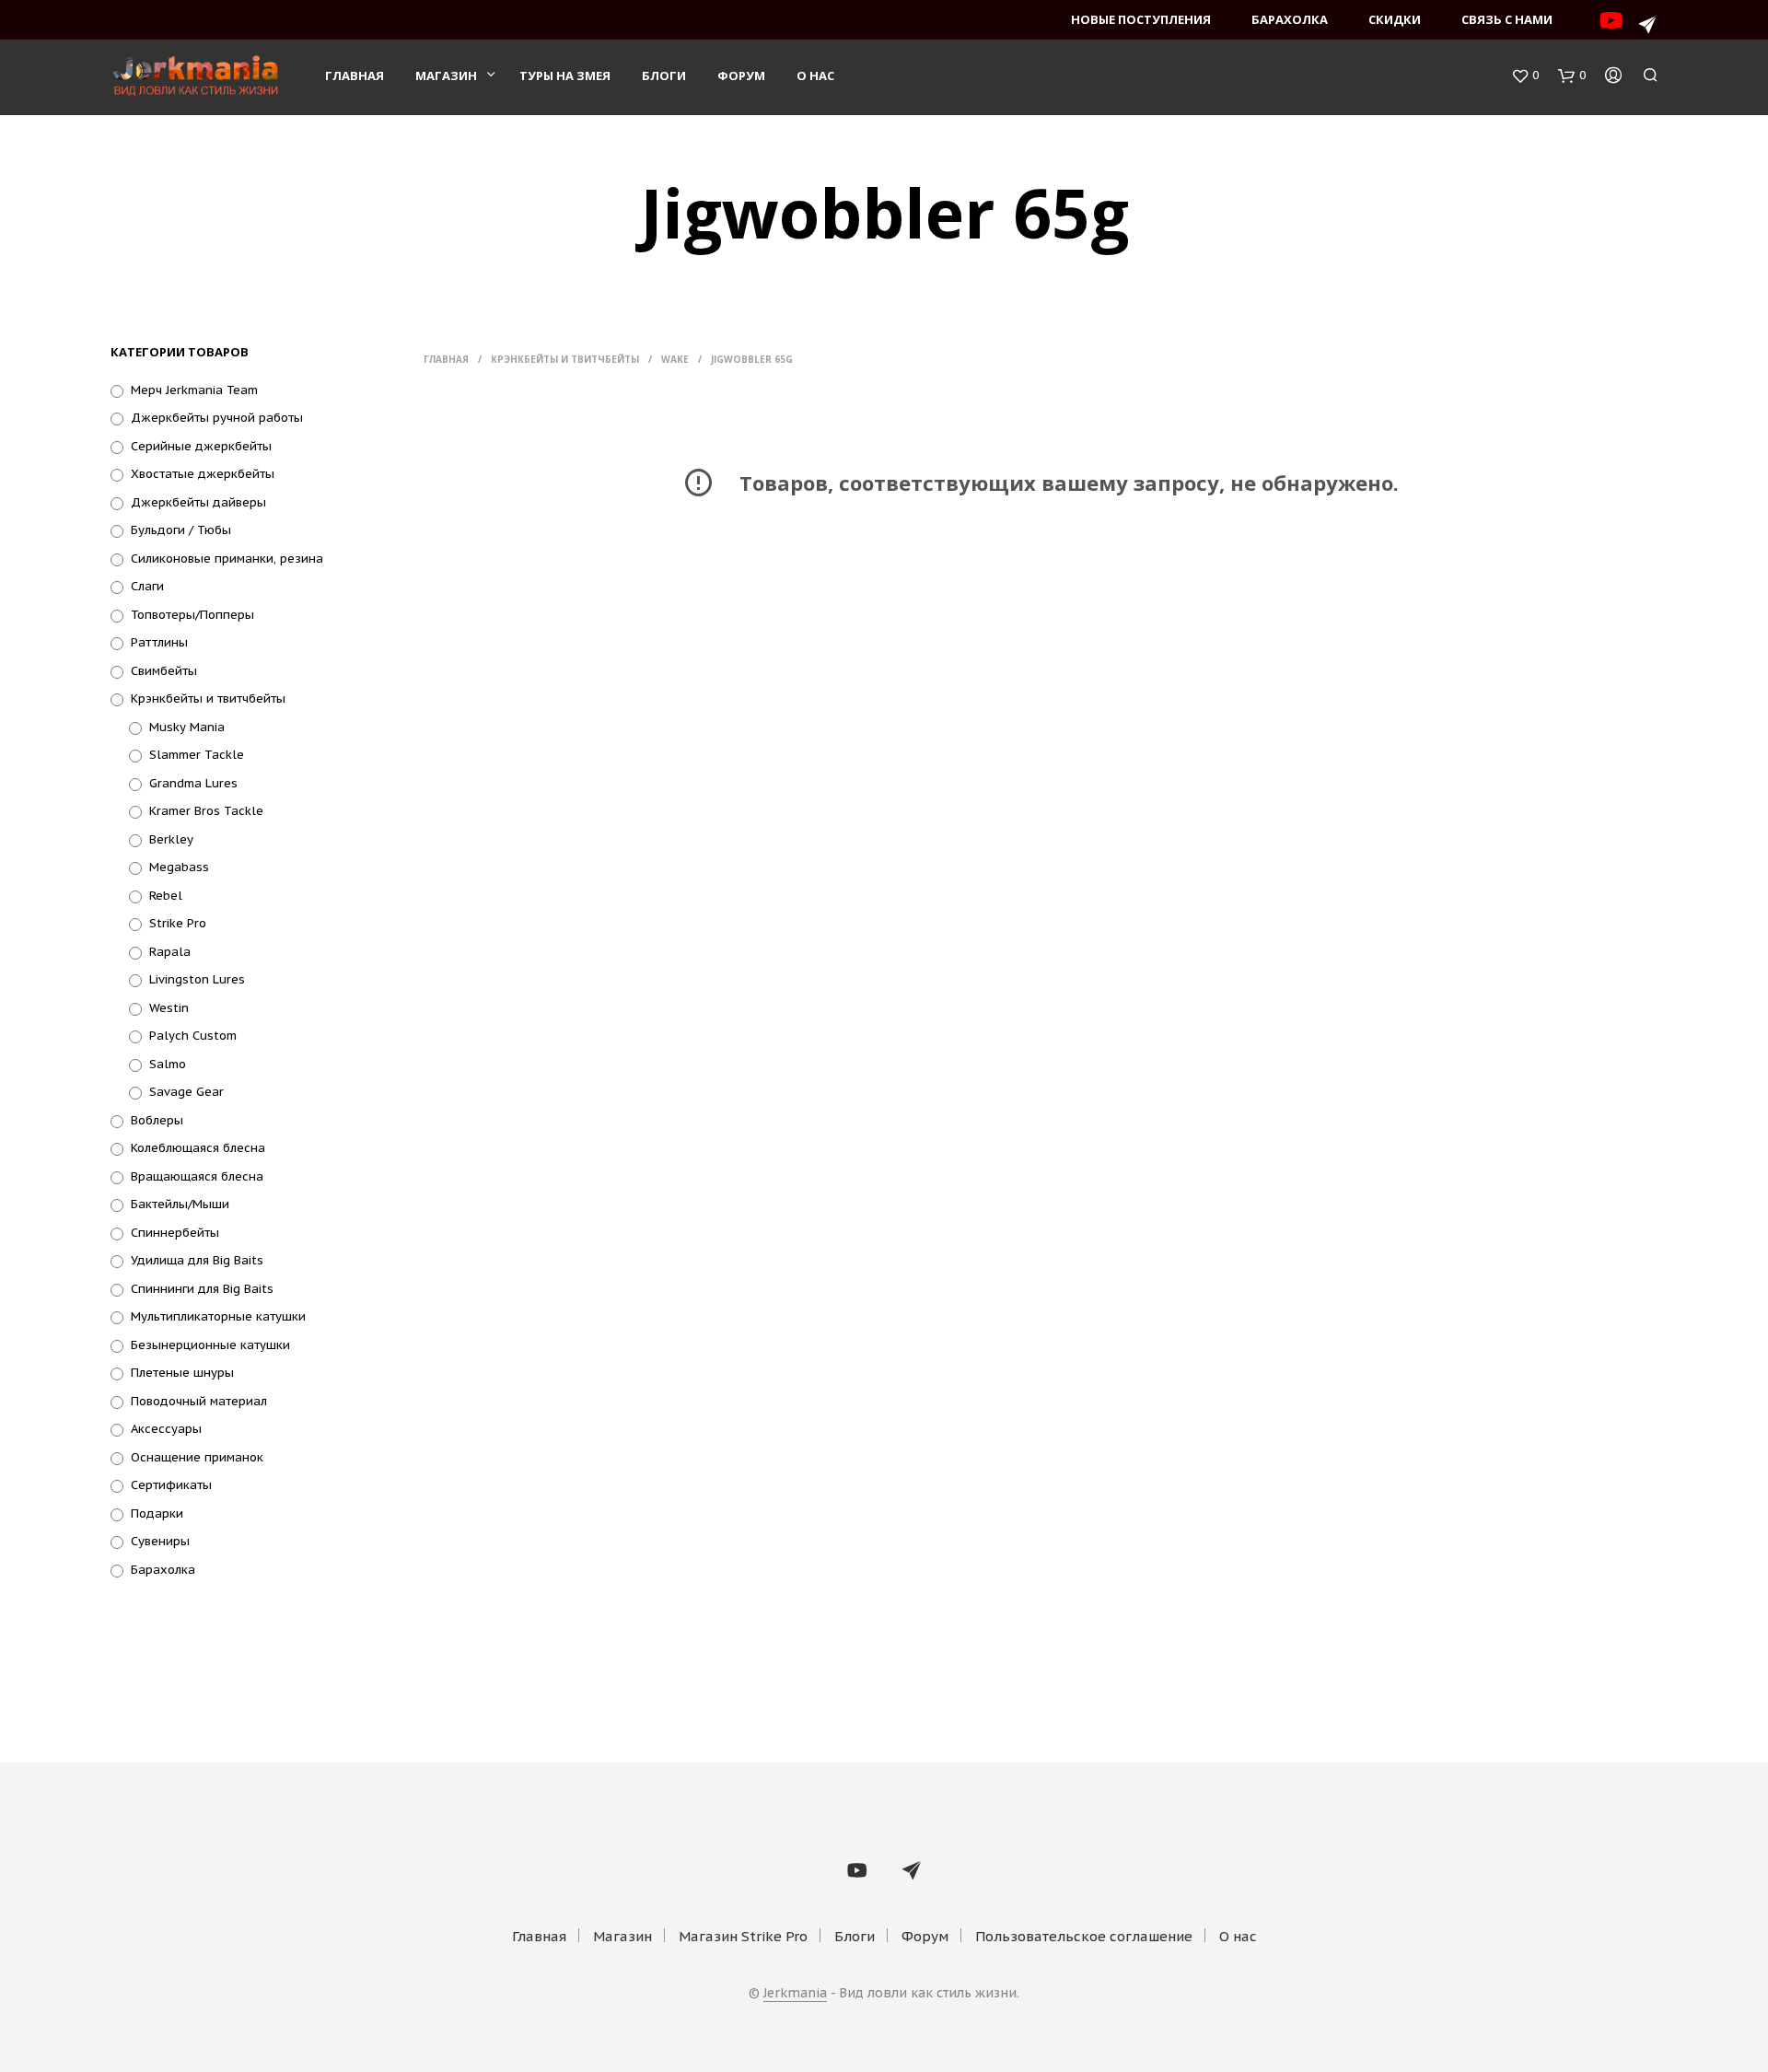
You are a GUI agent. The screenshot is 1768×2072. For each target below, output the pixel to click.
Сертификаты (171, 1485)
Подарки (157, 1513)
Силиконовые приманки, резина (227, 559)
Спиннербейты (175, 1233)
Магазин (446, 76)
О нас (815, 76)
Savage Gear (186, 1092)
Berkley (171, 839)
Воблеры (157, 1120)
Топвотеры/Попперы (192, 615)
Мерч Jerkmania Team (194, 390)
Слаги (147, 586)
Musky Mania (187, 727)
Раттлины (159, 642)
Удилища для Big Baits (197, 1260)
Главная (355, 76)
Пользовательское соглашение (1084, 1936)
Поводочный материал (199, 1401)
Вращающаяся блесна (197, 1176)
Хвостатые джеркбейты (203, 474)
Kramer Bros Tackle (206, 811)
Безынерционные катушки (210, 1345)
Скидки (1395, 19)
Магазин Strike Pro (743, 1936)
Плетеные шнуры (182, 1373)
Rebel (166, 896)
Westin (169, 1008)
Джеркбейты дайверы (198, 502)
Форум (741, 76)
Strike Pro (178, 923)
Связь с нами (1507, 19)
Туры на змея (565, 76)
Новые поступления (1141, 19)
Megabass (179, 867)
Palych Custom (193, 1036)
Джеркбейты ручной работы (217, 418)
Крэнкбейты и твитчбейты (208, 698)
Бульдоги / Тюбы (181, 530)
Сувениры (160, 1541)
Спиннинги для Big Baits (202, 1289)
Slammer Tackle (197, 755)
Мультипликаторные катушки (218, 1316)
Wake (675, 359)
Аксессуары (166, 1429)
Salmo (168, 1064)
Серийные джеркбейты (201, 446)
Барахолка (1290, 19)
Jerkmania (795, 1994)
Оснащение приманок (197, 1457)
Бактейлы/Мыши (180, 1204)
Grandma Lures (193, 783)
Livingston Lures (197, 979)
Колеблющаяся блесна (198, 1148)
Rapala (170, 952)
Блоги (664, 76)
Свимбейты (164, 671)
